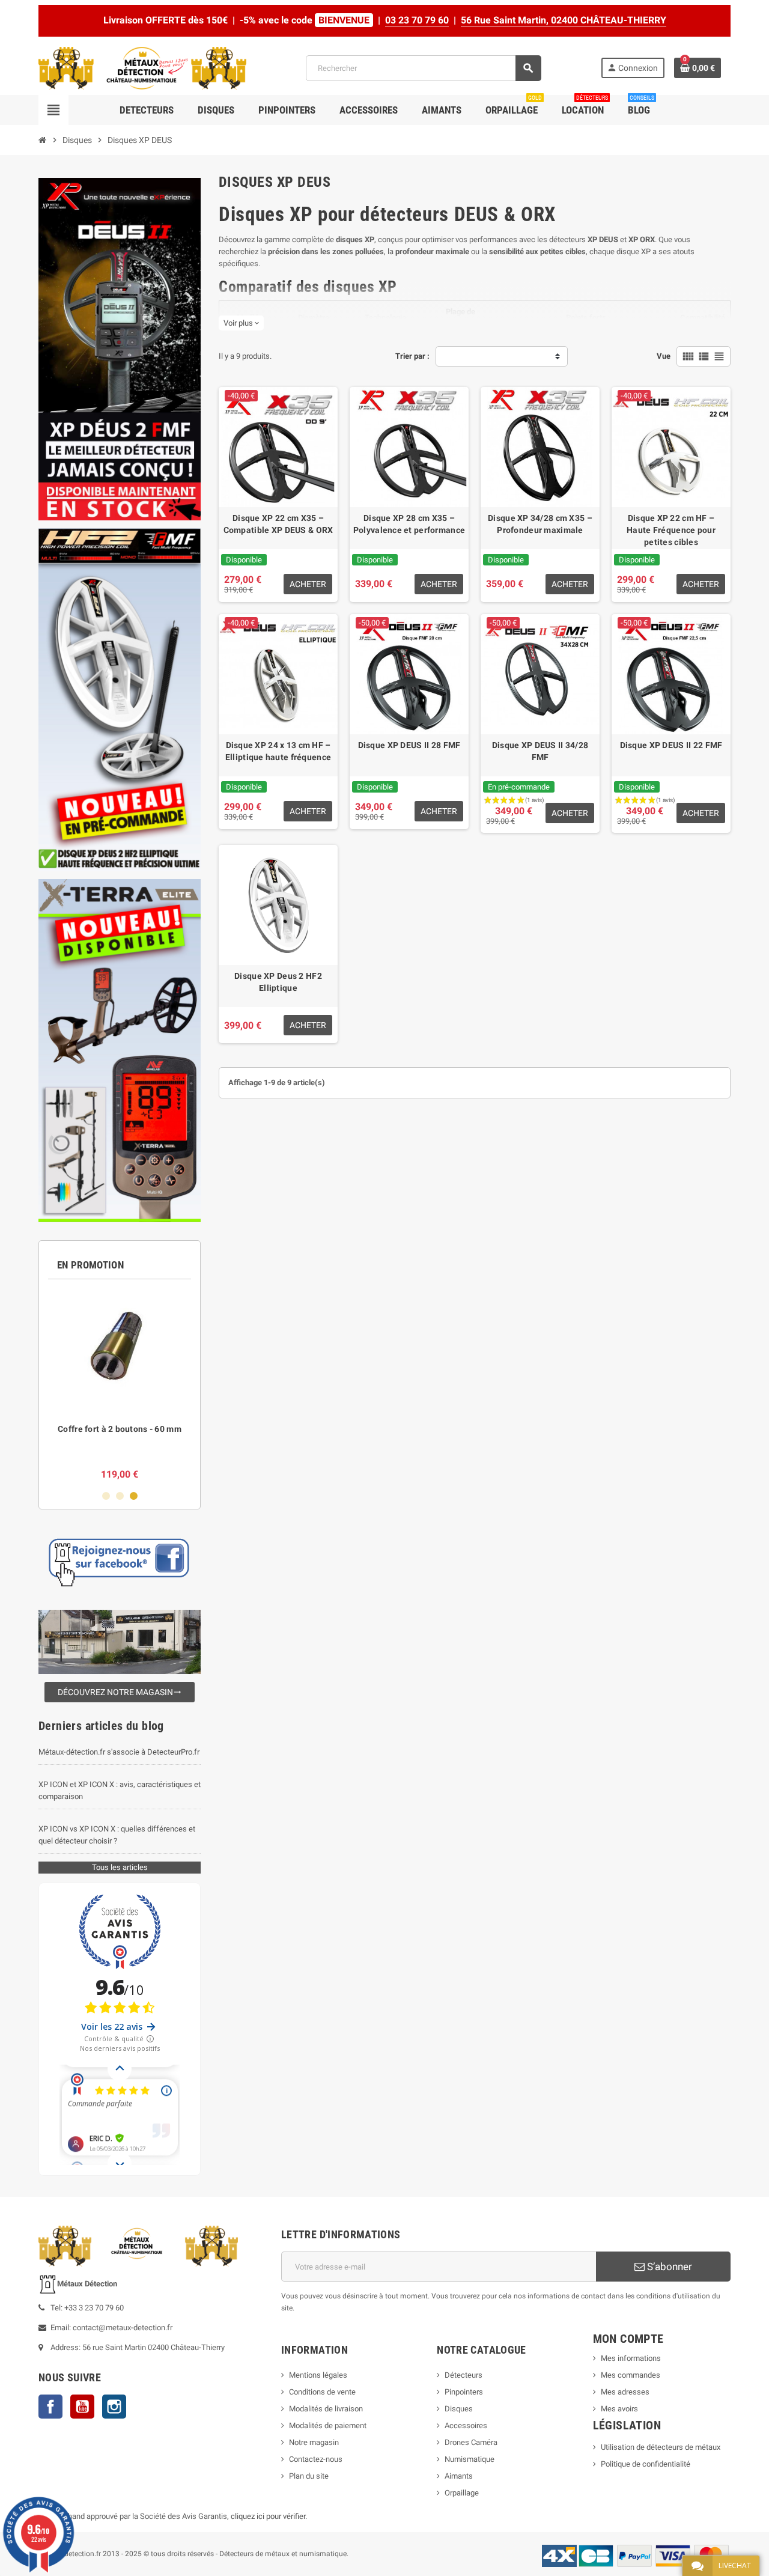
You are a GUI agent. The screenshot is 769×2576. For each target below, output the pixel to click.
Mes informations (631, 2358)
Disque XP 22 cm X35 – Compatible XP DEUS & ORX (278, 524)
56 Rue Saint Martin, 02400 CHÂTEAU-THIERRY (564, 20)
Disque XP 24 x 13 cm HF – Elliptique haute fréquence (278, 751)
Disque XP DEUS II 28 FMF (409, 745)
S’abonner (668, 2267)
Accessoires (466, 2425)
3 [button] (134, 1496)
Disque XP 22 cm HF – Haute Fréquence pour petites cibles (671, 530)
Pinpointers (464, 2392)
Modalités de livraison (326, 2409)
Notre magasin (314, 2442)
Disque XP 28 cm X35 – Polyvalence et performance (409, 524)
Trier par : (412, 356)
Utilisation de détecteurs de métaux (661, 2447)
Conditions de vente (322, 2392)
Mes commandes (631, 2375)
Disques (459, 2409)
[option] (120, 1385)
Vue (664, 356)
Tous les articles (120, 1867)
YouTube (82, 2407)
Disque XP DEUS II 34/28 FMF (540, 751)
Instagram (114, 2407)
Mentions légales (318, 2375)
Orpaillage (462, 2493)
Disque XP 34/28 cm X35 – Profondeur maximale (540, 524)
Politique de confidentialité (646, 2464)
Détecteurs (464, 2375)
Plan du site (309, 2476)
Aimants (459, 2476)
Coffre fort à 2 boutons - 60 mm (120, 1429)
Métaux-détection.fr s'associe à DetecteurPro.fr (119, 1752)
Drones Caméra (471, 2442)
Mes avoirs (619, 2409)
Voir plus (241, 323)
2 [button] (120, 1496)
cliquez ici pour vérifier (268, 2516)
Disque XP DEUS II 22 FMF (671, 745)
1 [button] (106, 1496)
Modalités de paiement (328, 2425)
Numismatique (470, 2459)
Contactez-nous (316, 2459)
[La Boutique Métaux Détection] (142, 68)
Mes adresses (625, 2392)
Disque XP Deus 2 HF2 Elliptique (278, 982)
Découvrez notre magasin (120, 1692)
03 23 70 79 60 (417, 20)
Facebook (50, 2407)
